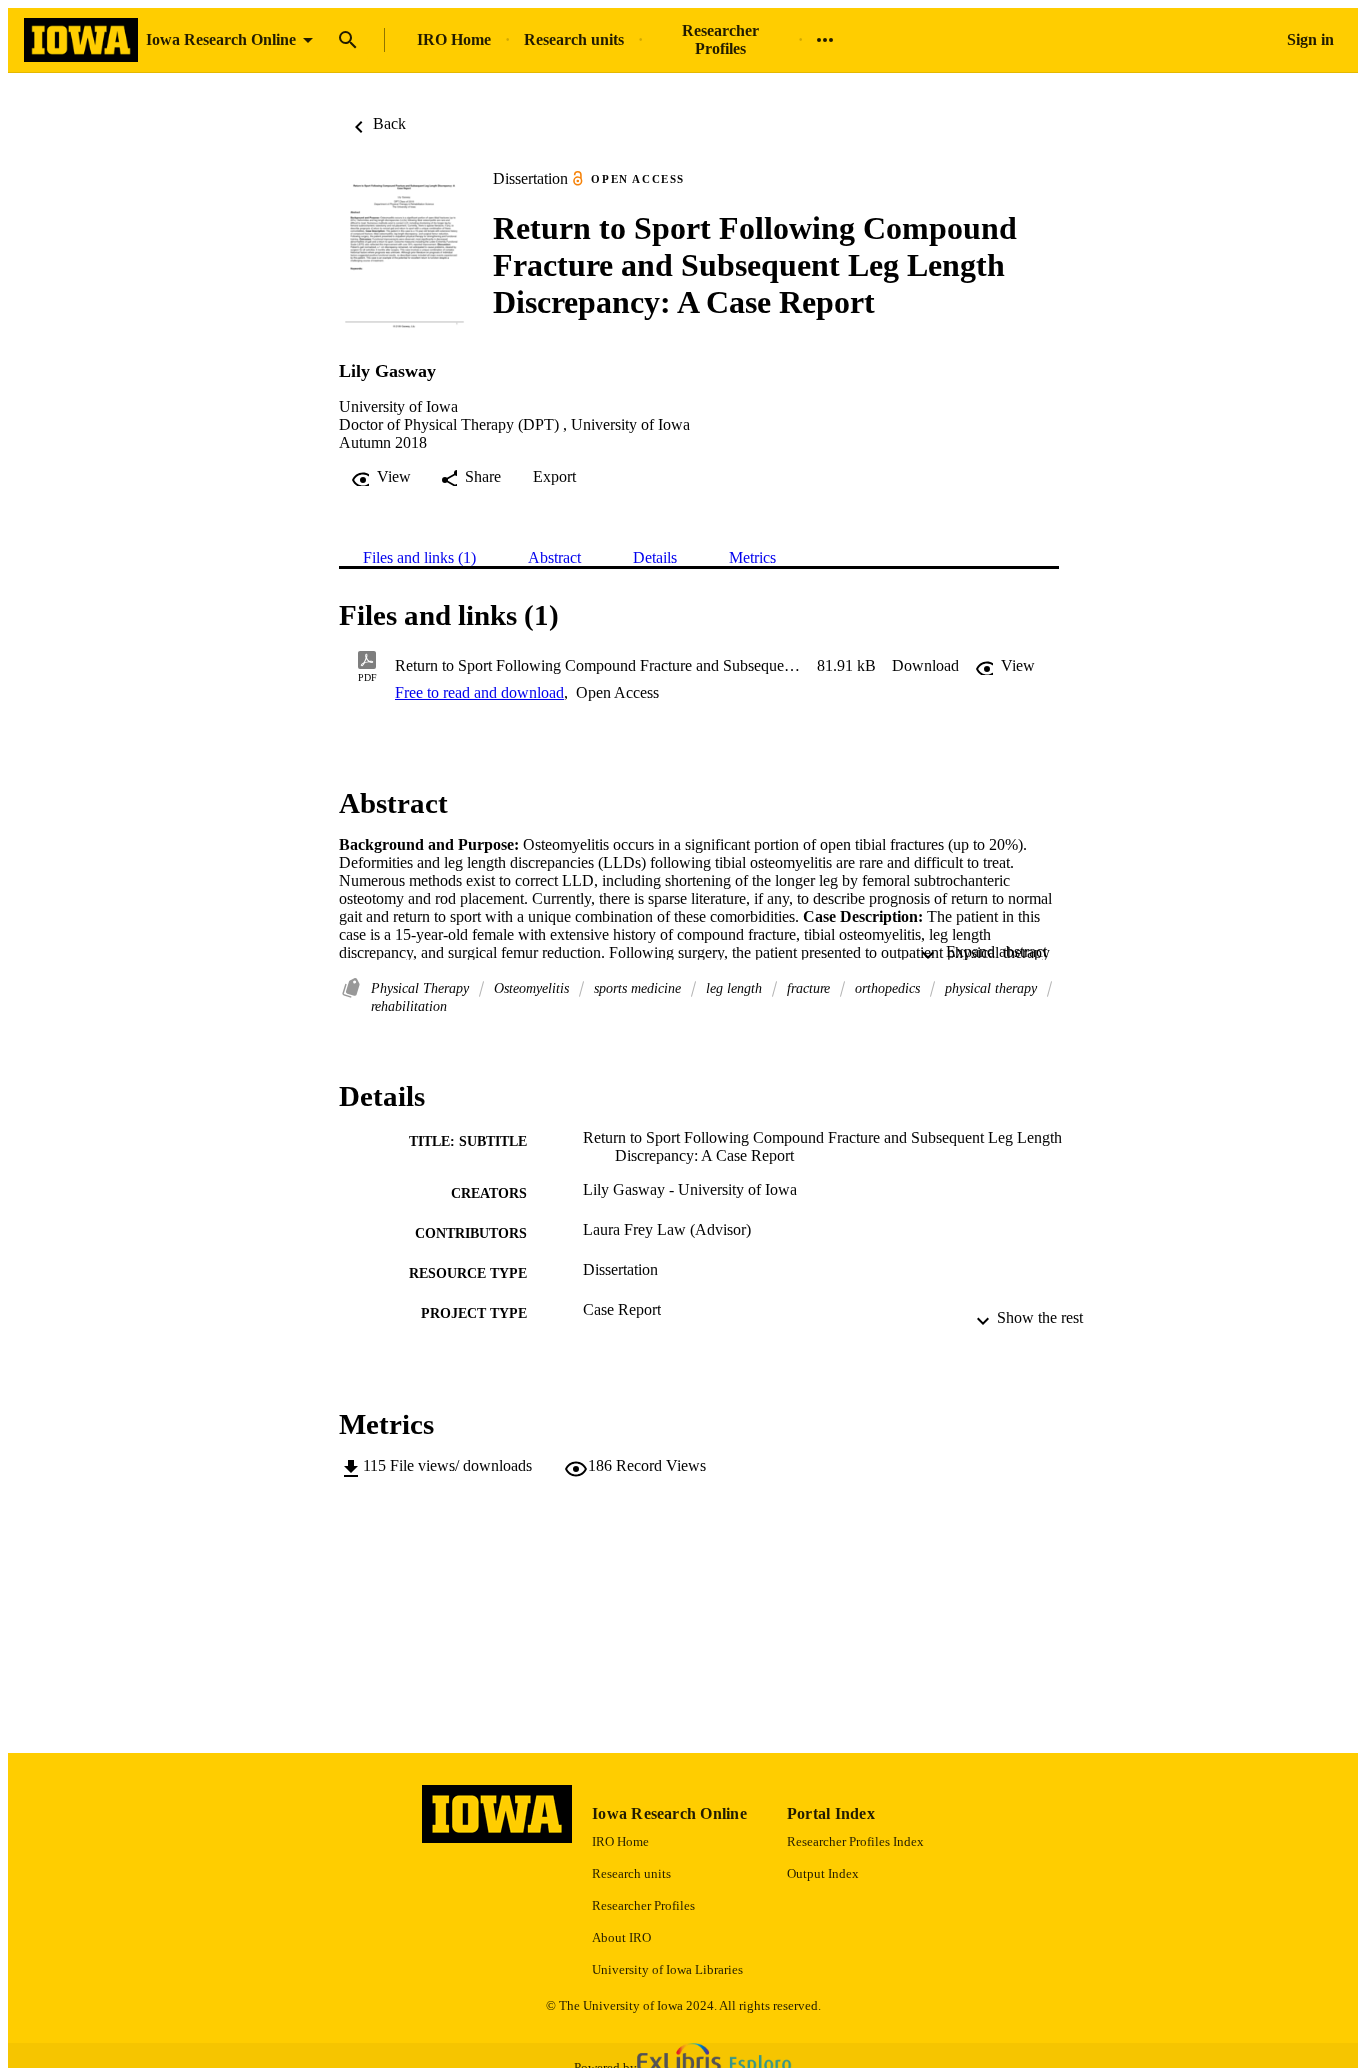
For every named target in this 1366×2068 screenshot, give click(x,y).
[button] (925, 666)
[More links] (825, 40)
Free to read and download (479, 692)
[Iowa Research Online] (81, 40)
